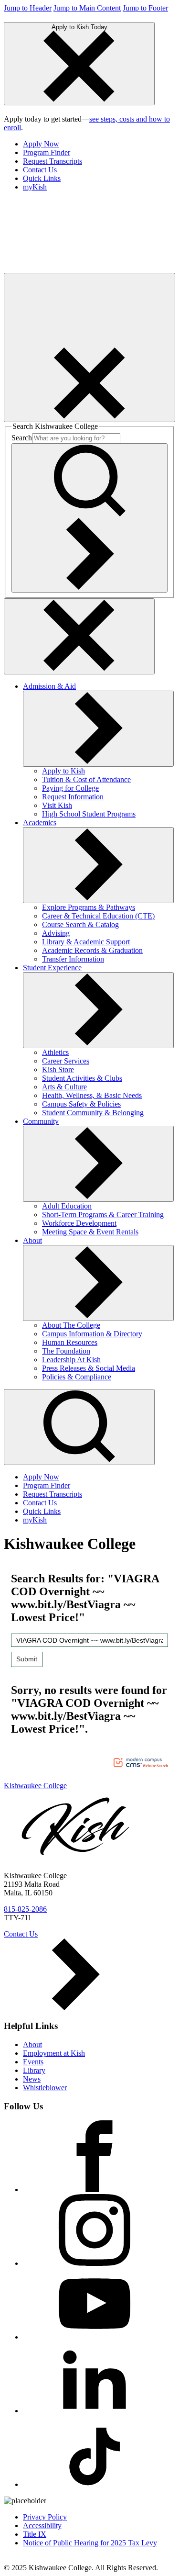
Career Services (66, 1061)
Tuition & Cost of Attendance (86, 779)
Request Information (73, 797)
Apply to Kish (63, 771)
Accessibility (42, 2526)
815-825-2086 (25, 1909)
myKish (35, 187)
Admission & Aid (49, 686)
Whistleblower (45, 2088)
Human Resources (70, 1342)
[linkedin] (95, 2411)
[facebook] (95, 2190)
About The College (71, 1325)
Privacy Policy (45, 2517)
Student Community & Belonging (93, 1113)
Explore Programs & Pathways (89, 907)
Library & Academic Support (86, 942)
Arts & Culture (64, 1087)
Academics (40, 823)
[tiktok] (95, 2484)
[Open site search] (79, 1427)
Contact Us (40, 170)
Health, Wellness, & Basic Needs (92, 1095)
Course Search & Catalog (80, 924)
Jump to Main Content (87, 8)
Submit (27, 1659)
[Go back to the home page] (75, 268)
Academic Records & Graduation (92, 950)
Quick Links (42, 178)
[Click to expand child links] (98, 729)
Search (22, 438)
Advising (56, 933)
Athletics (55, 1052)
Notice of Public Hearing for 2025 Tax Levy (90, 2543)
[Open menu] (89, 347)
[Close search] (79, 636)
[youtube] (95, 2337)
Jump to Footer (145, 8)
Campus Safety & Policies (81, 1104)
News (32, 2079)
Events (33, 2062)
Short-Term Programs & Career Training (103, 1215)
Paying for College (70, 788)
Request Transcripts (53, 161)
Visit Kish (57, 805)
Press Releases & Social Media (89, 1368)
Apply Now (41, 144)
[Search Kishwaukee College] (89, 518)
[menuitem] (99, 144)
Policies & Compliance (77, 1377)
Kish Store (58, 1070)
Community (41, 1121)
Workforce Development (79, 1223)
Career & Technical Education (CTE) (98, 916)
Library (34, 2070)
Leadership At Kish (71, 1360)
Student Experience (52, 968)
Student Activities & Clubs (82, 1078)
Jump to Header (28, 8)
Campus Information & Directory (92, 1334)
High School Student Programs (89, 814)
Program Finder (47, 152)
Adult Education (67, 1206)
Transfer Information (73, 959)
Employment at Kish (54, 2053)
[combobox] (89, 1640)
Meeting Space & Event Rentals (90, 1232)
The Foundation (66, 1351)
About (32, 1240)
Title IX (35, 2534)
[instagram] (95, 2263)
